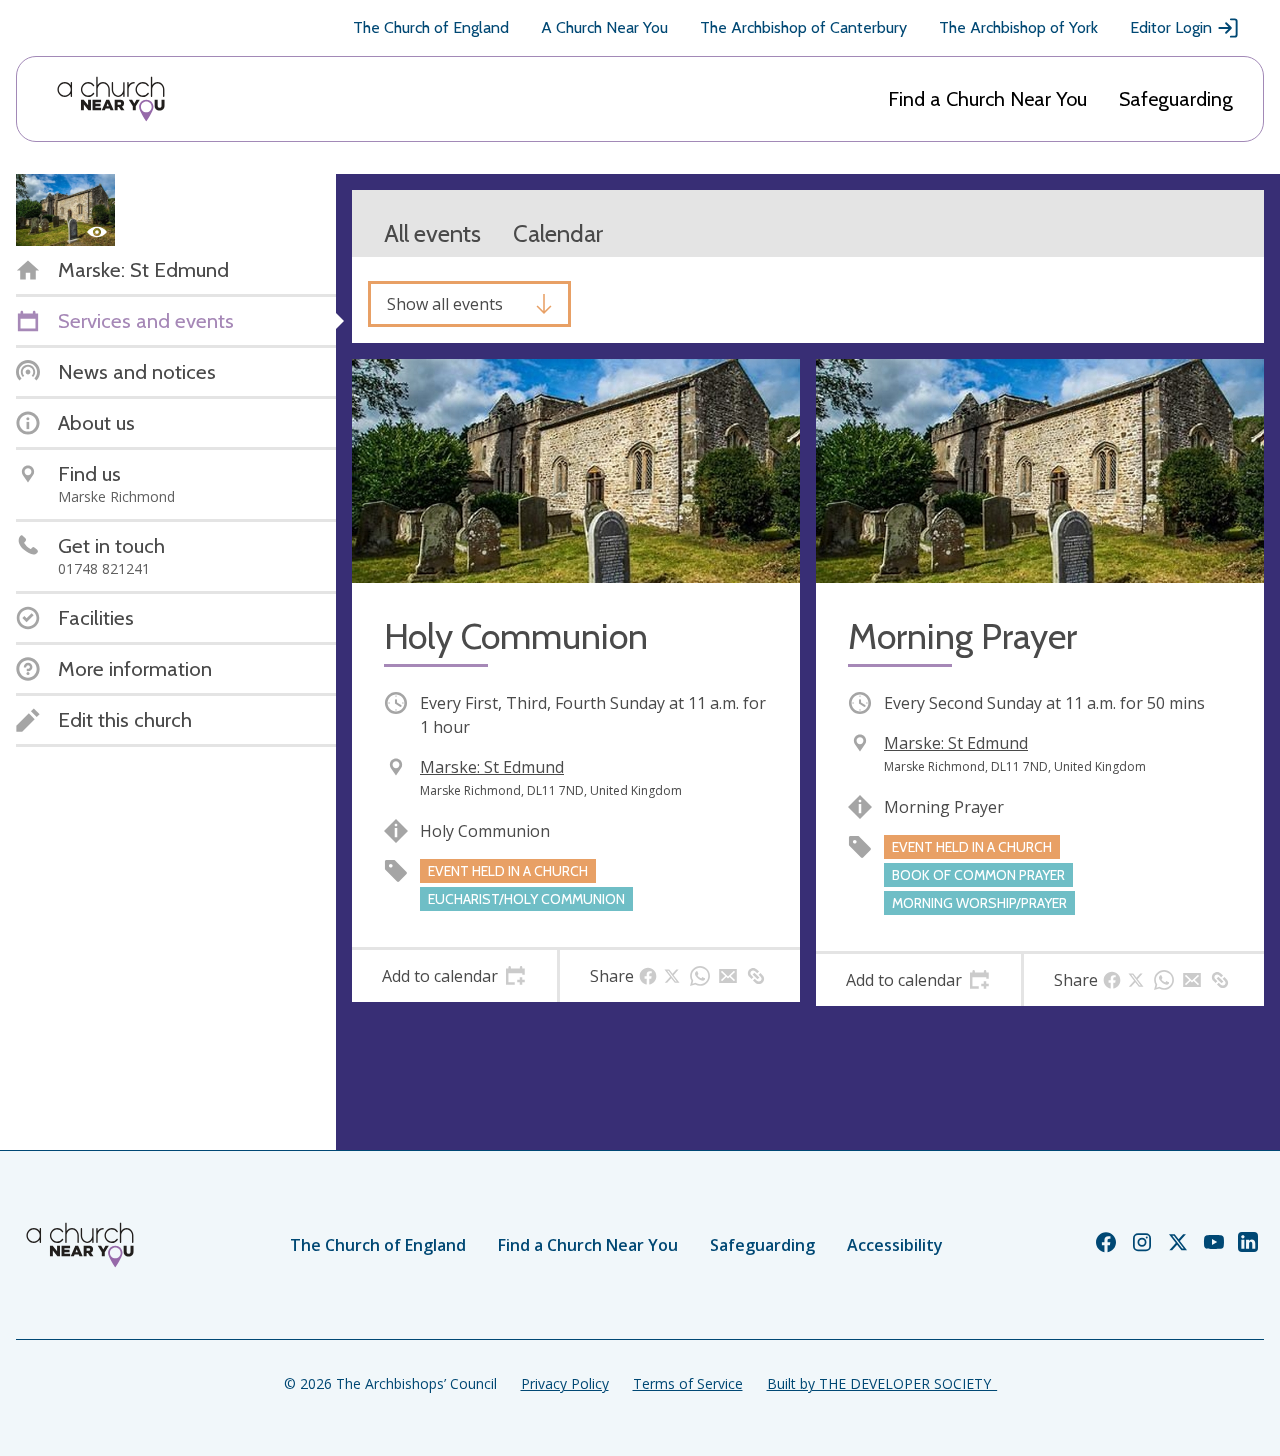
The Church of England (431, 27)
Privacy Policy (565, 1383)
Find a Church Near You (987, 99)
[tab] (454, 976)
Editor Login (1171, 27)
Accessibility (895, 1245)
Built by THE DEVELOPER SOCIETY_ (882, 1383)
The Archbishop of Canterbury (803, 27)
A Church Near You (604, 27)
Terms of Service (688, 1383)
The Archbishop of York (1018, 27)
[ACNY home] (111, 99)
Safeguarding (1176, 99)
